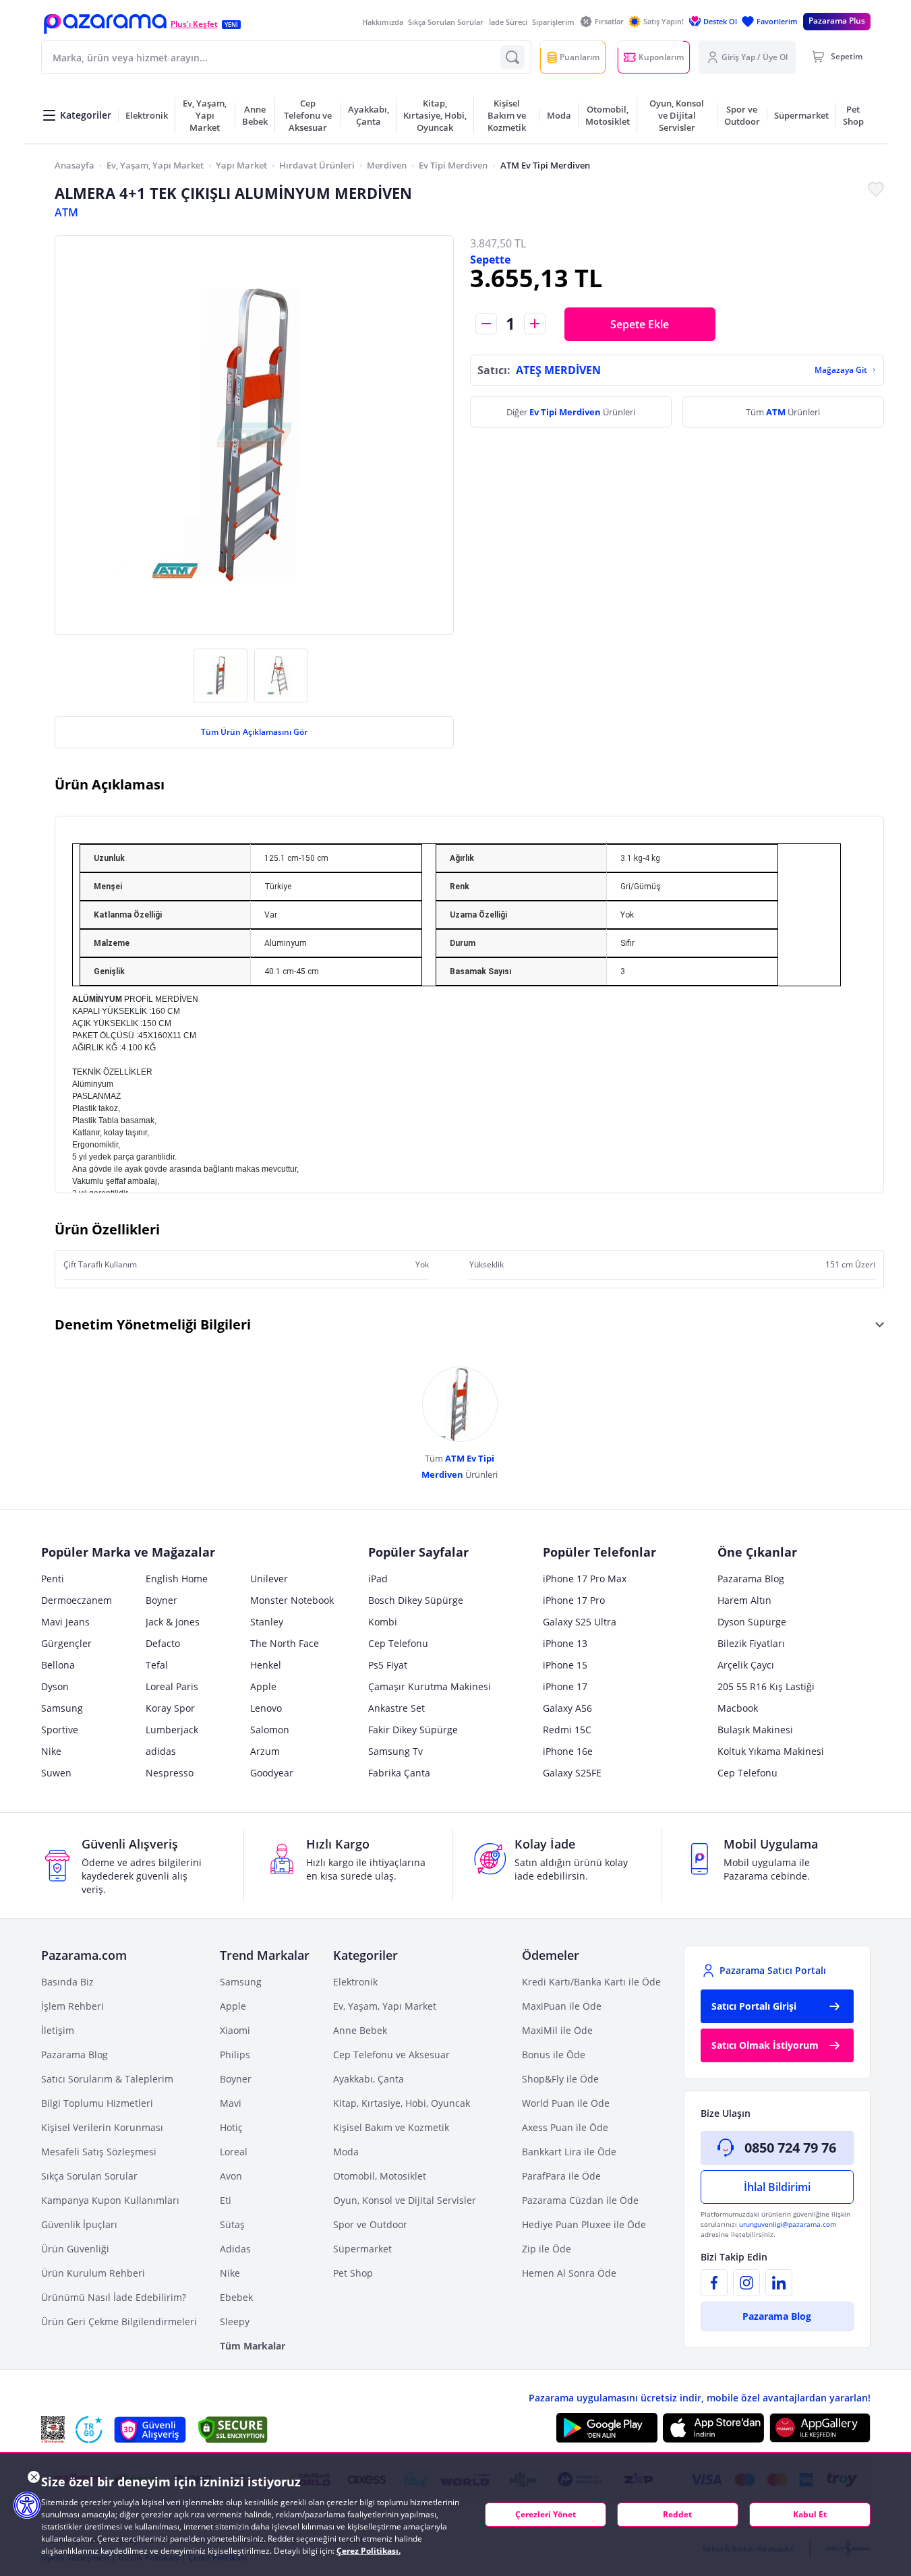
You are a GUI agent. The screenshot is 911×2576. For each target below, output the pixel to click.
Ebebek (236, 2297)
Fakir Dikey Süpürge (413, 1730)
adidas (161, 1751)
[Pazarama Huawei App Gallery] (820, 2428)
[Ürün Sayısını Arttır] (535, 324)
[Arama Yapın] (512, 57)
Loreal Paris (172, 1686)
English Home (177, 1579)
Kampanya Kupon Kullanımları (110, 2200)
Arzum (265, 1751)
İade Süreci (508, 22)
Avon (231, 2176)
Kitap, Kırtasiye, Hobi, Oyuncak (402, 2103)
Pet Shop (353, 2273)
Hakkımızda (383, 22)
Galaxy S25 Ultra (580, 1622)
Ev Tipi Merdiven (453, 165)
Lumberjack (172, 1730)
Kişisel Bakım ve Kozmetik (391, 2127)
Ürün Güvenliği (75, 2249)
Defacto (163, 1643)
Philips (235, 2055)
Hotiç (231, 2127)
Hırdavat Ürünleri (317, 165)
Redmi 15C (567, 1730)
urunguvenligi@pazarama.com (788, 2224)
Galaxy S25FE (572, 1773)
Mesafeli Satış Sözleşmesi (99, 2152)
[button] (105, 24)
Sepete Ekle (640, 324)
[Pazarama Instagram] (746, 2283)
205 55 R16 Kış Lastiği (766, 1686)
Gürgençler (66, 1643)
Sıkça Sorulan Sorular (446, 22)
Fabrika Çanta (399, 1773)
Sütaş (232, 2224)
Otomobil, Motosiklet (380, 2176)
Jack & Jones (173, 1622)
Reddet (677, 2514)
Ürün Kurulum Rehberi (93, 2273)
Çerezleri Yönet (546, 2514)
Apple (263, 1686)
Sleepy (235, 2322)
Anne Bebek (360, 2030)
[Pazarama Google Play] (607, 2428)
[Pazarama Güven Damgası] (89, 2430)
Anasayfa (75, 165)
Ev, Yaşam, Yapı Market (155, 165)
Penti (53, 1579)
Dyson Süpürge (752, 1622)
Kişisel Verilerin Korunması (102, 2127)
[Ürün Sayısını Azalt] (486, 324)
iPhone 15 (565, 1665)
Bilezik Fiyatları (751, 1643)
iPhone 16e (568, 1751)
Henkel (266, 1665)
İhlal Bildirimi (777, 2187)
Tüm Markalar (253, 2346)
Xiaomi (235, 2030)
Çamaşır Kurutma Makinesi (430, 1686)
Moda (346, 2152)
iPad (378, 1579)
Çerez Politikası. (369, 2551)
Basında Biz (67, 1982)
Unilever (269, 1579)
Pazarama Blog (751, 1579)
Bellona (58, 1665)
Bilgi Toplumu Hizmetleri (97, 2103)
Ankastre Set (396, 1708)
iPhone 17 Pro (574, 1600)
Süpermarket (362, 2249)
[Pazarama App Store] (713, 2428)
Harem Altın (744, 1600)
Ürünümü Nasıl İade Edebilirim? (114, 2297)
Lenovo (266, 1708)
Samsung (62, 1708)
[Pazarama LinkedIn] (779, 2283)
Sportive (60, 1730)
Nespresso (170, 1773)
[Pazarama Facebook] (714, 2283)
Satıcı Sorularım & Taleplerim (107, 2079)
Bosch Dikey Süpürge (416, 1600)
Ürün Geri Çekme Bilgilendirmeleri (119, 2322)
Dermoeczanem (77, 1600)
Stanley (267, 1622)
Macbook (738, 1708)
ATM (66, 212)
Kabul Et (810, 2514)
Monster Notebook (292, 1600)
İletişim (58, 2030)
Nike (51, 1751)
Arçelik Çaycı (746, 1665)
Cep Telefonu (398, 1643)
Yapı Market (241, 165)
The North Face (285, 1643)
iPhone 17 (565, 1686)
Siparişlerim (553, 22)
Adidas (235, 2249)
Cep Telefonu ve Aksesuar (391, 2055)
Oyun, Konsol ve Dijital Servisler (405, 2200)
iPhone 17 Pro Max (585, 1579)
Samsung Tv (395, 1751)
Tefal (157, 1665)
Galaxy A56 (567, 1708)
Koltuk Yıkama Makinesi (771, 1751)
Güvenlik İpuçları (79, 2224)
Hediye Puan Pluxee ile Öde (584, 2224)
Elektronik (355, 1982)
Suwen (56, 1773)
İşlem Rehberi (72, 2006)
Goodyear (272, 1773)
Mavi (231, 2103)
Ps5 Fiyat (388, 1665)
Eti (226, 2200)
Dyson (55, 1686)
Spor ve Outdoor (370, 2224)
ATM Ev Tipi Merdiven (545, 165)
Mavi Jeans (65, 1622)
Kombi (383, 1622)
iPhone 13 (565, 1643)
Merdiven (387, 165)
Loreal (234, 2152)
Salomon (270, 1730)
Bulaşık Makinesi (755, 1730)
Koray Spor (170, 1708)
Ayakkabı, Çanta (369, 2079)
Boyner (161, 1600)
